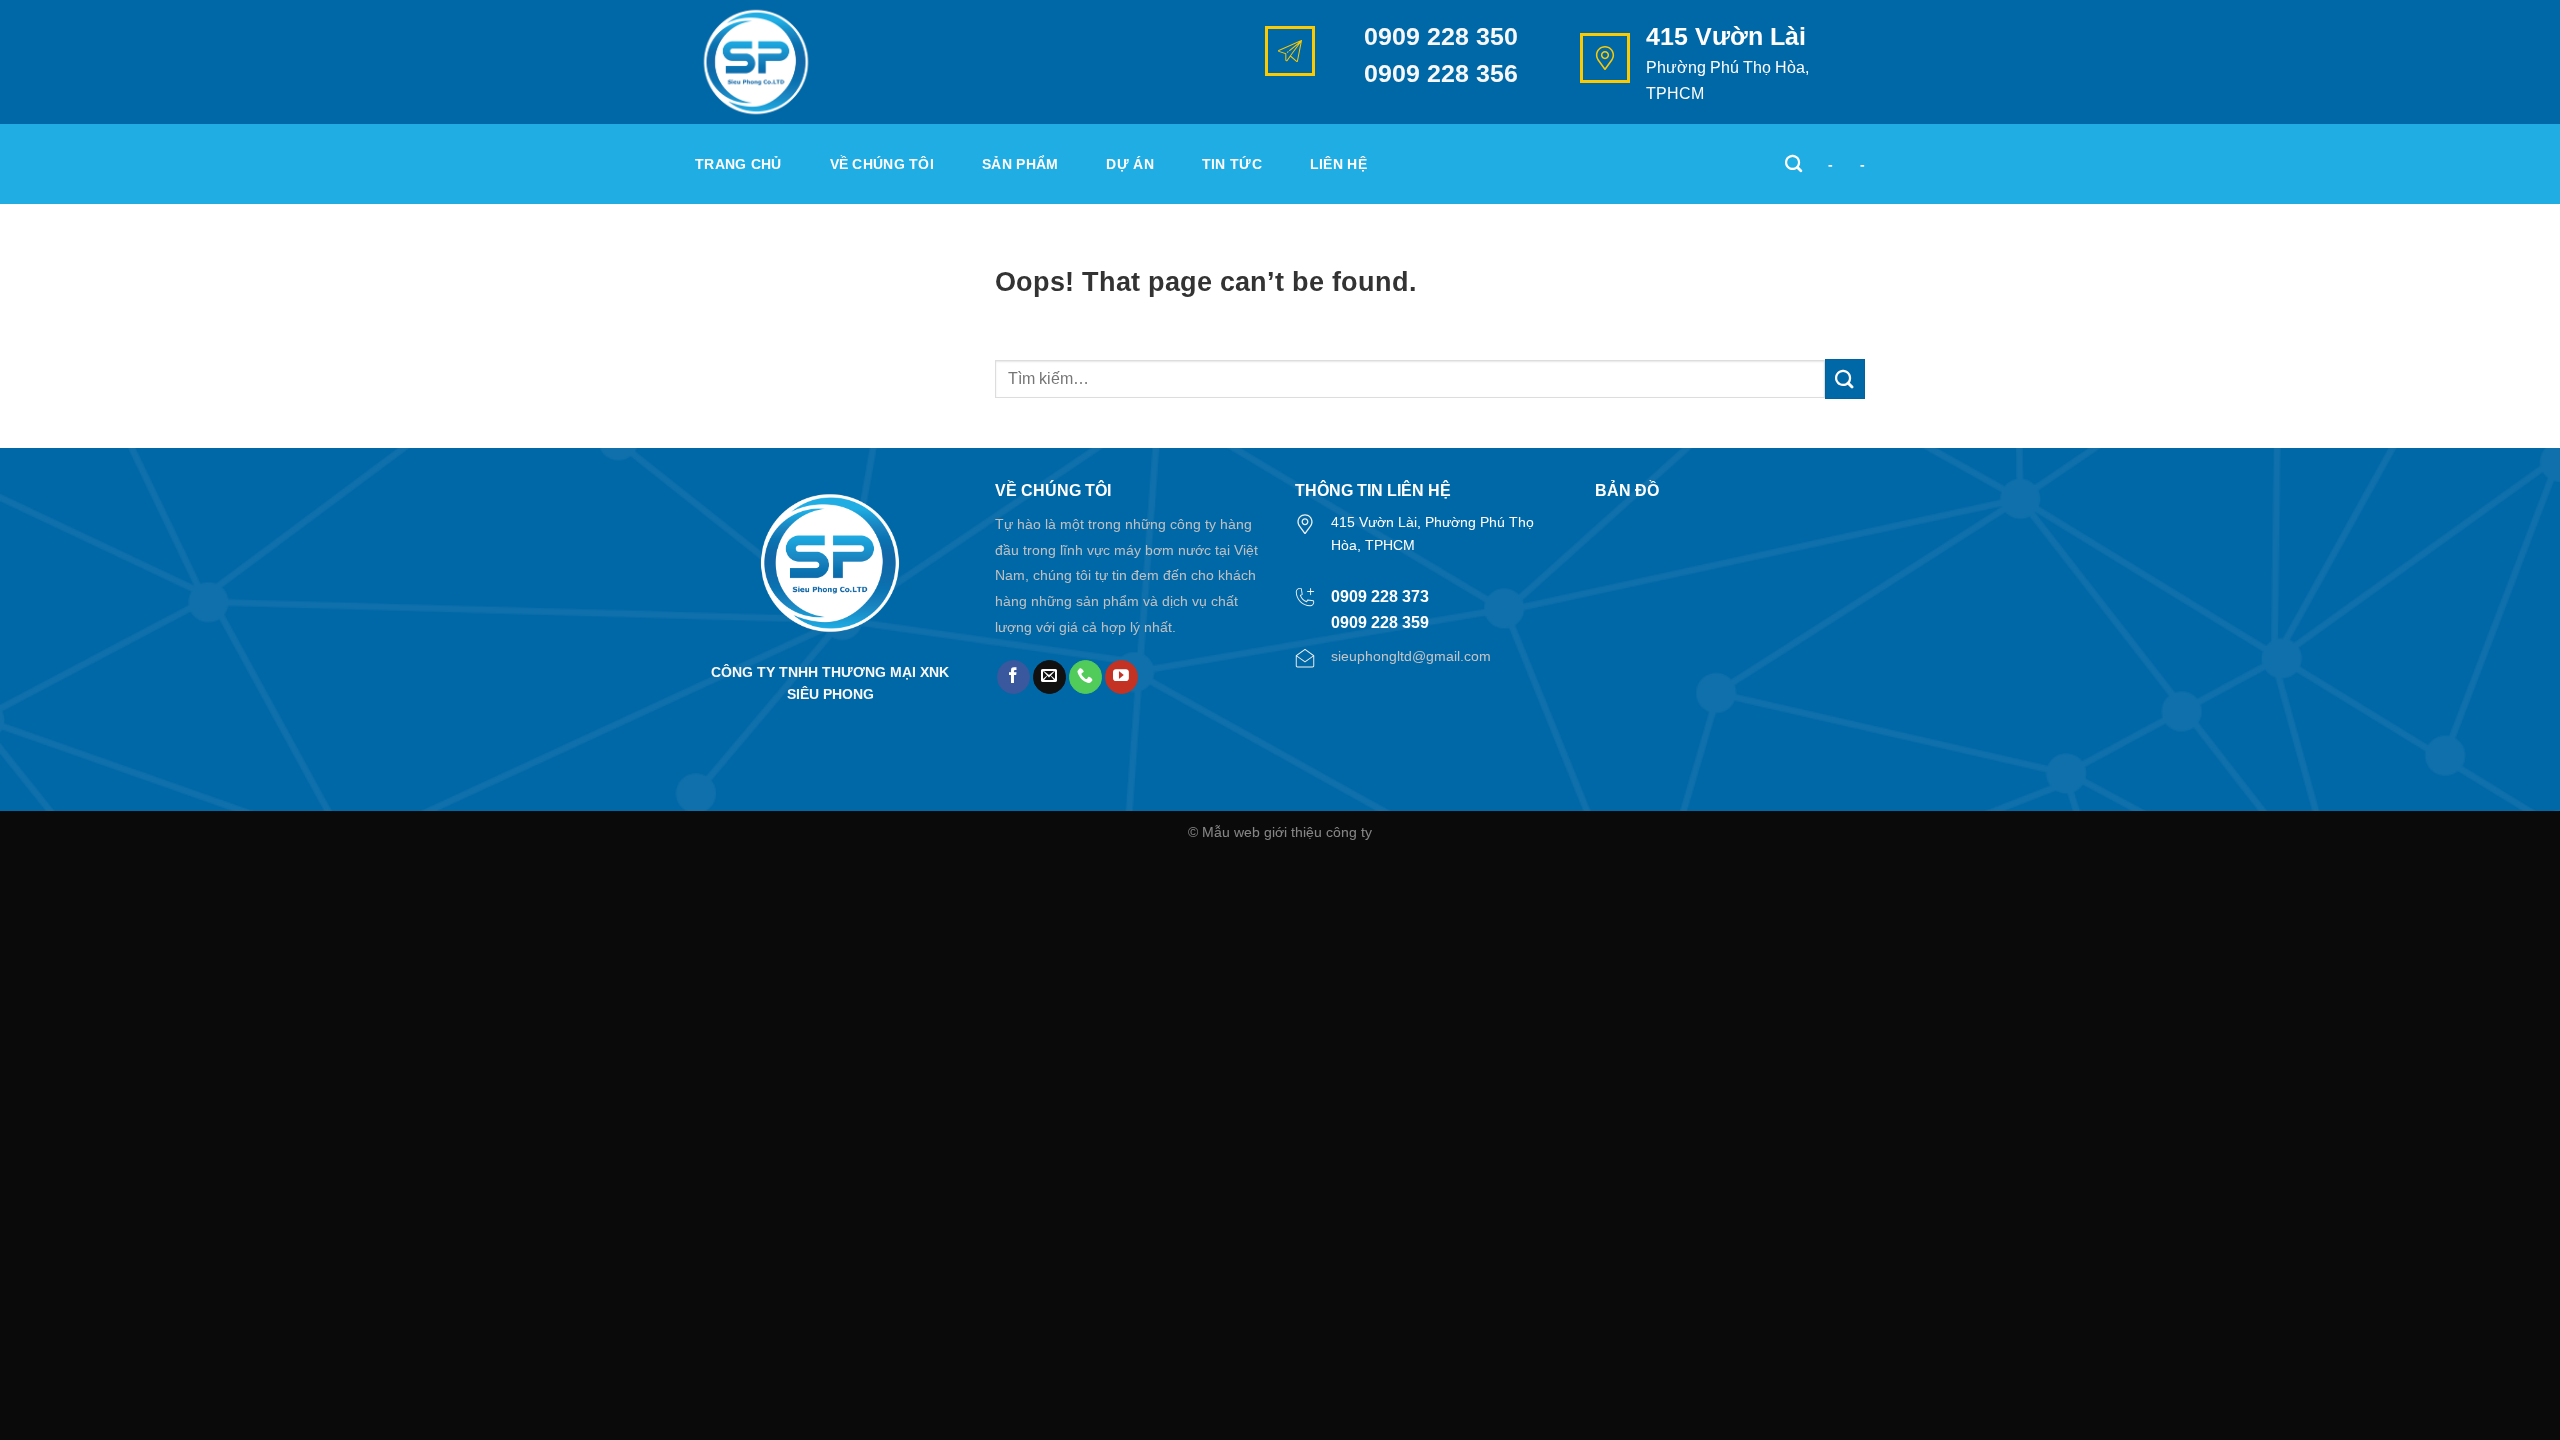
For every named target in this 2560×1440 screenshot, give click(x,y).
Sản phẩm (1020, 164)
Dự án (1129, 164)
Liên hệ (1338, 164)
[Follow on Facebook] (1013, 677)
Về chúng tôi (882, 164)
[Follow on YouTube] (1121, 677)
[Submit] (1845, 378)
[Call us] (1085, 677)
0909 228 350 (1441, 36)
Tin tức (1232, 164)
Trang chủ (738, 164)
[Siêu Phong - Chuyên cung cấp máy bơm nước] (795, 62)
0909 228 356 (1441, 73)
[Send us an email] (1049, 677)
